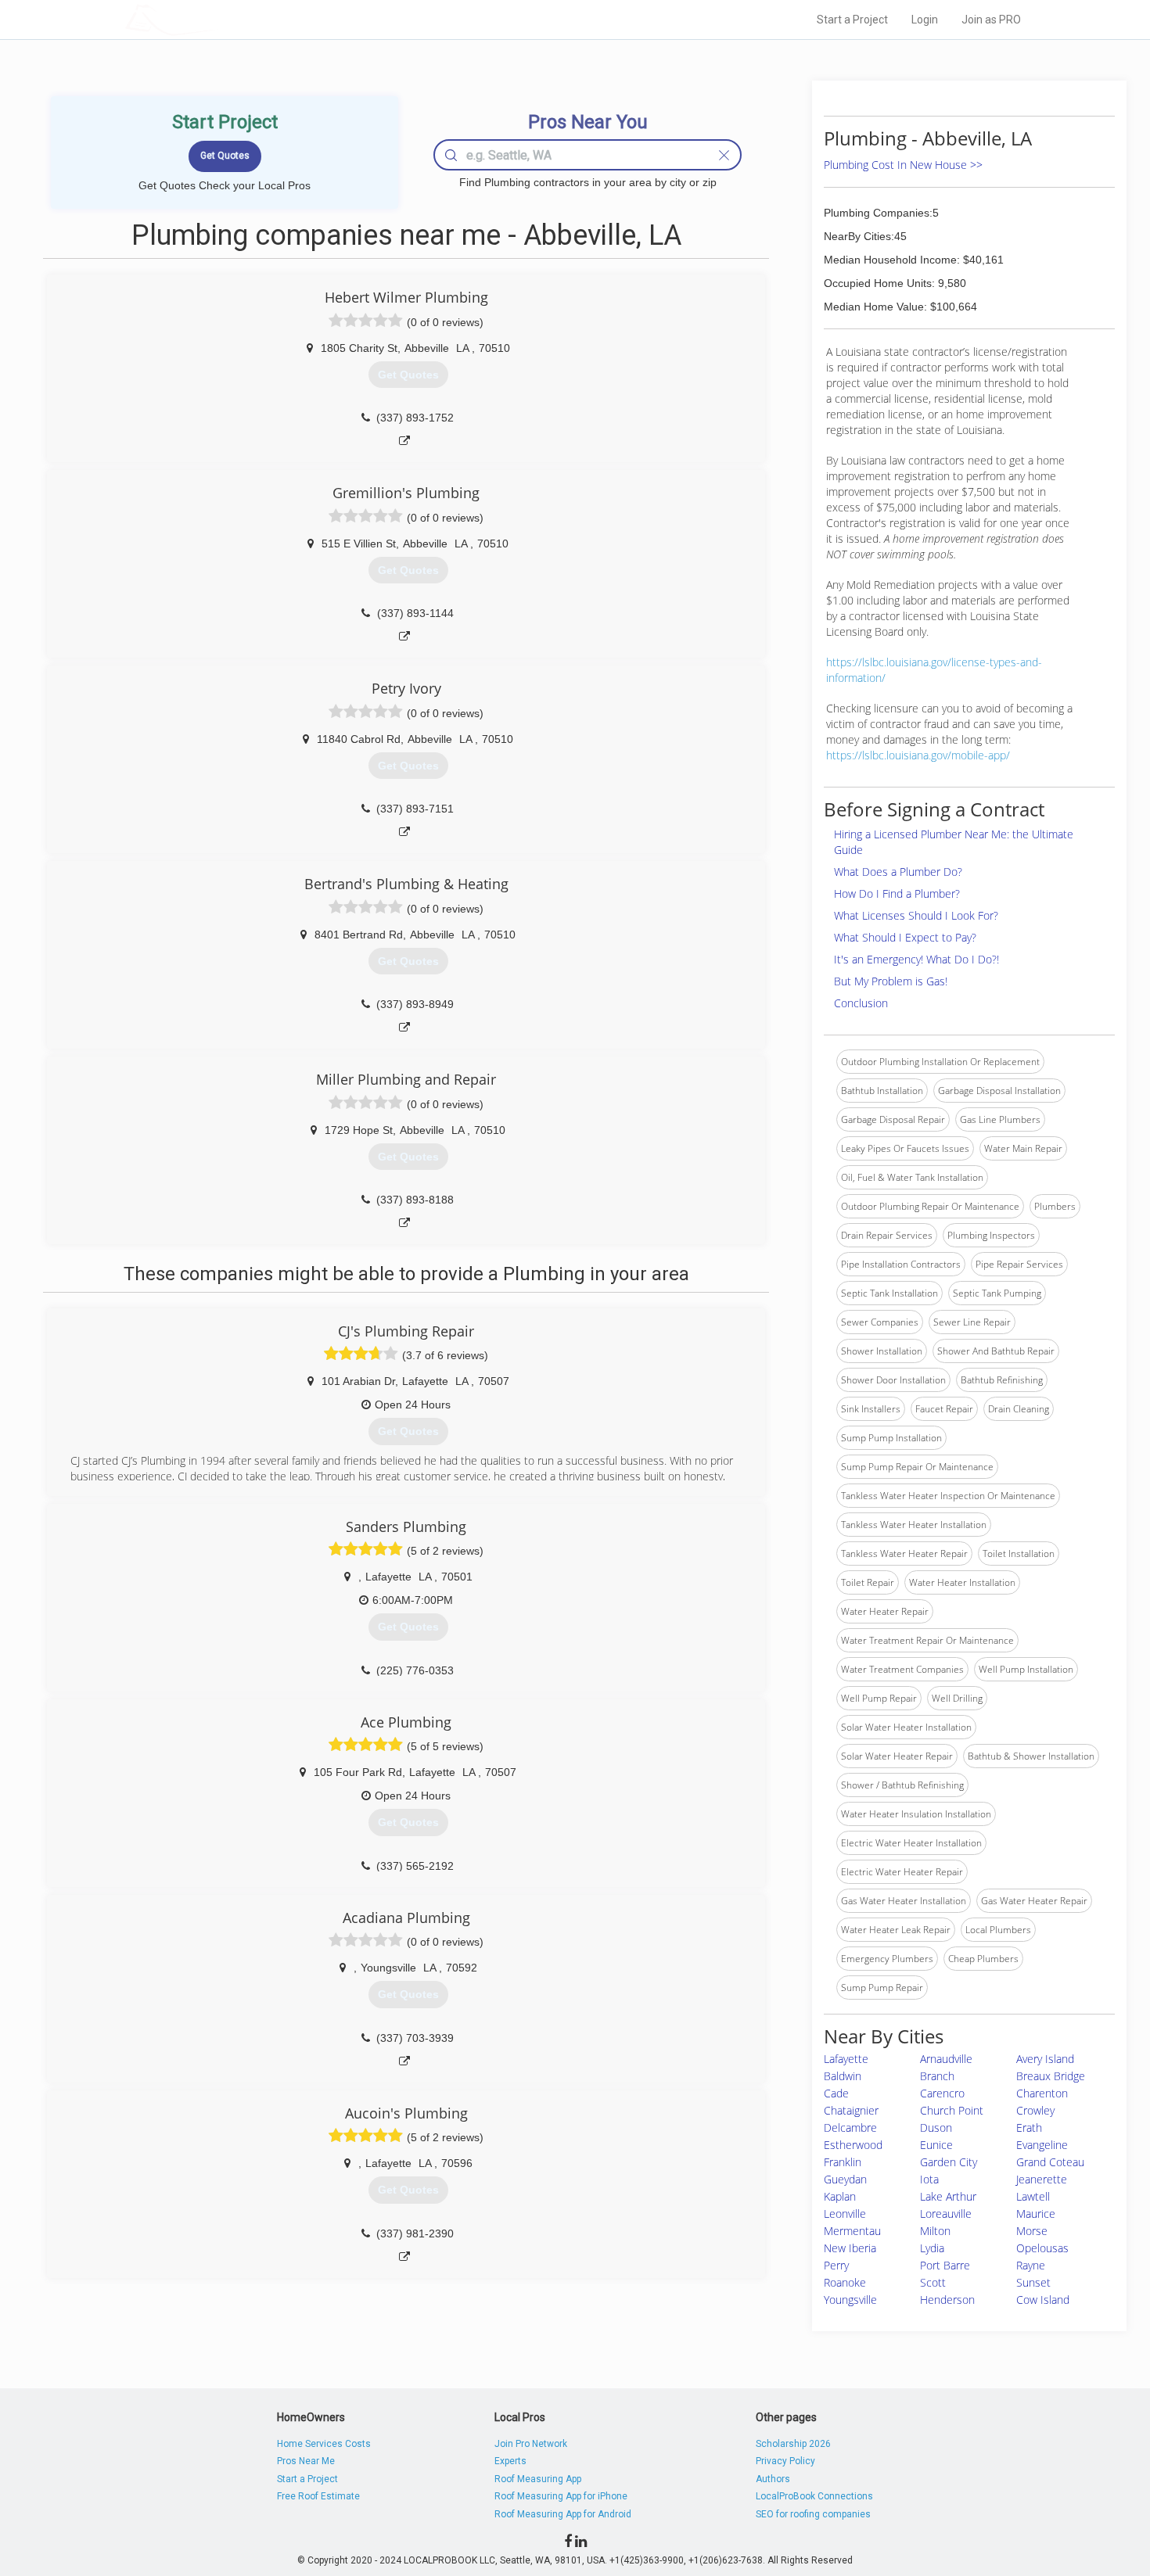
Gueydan (845, 2179)
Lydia (932, 2248)
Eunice (936, 2145)
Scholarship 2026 (793, 2444)
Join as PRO (991, 20)
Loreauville (946, 2214)
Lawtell (1033, 2196)
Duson (936, 2128)
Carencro (942, 2093)
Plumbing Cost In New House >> (903, 165)
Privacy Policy (785, 2461)
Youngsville (850, 2300)
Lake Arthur (948, 2196)
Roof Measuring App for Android (563, 2514)
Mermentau (852, 2231)
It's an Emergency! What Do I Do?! (916, 959)
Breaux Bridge (1051, 2076)
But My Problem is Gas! (891, 981)
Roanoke (845, 2282)
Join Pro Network (531, 2444)
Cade (836, 2093)
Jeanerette (1042, 2179)
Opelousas (1042, 2248)
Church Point (952, 2110)
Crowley (1035, 2110)
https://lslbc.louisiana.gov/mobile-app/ (918, 755)
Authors (773, 2479)
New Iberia (850, 2248)
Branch (937, 2076)
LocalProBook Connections (814, 2496)
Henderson (947, 2300)
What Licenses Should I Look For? (916, 915)
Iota (929, 2179)
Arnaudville (946, 2059)
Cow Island (1043, 2300)
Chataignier (851, 2110)
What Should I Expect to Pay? (905, 937)
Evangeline (1042, 2145)
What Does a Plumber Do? (898, 872)
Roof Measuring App (538, 2479)
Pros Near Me (306, 2461)
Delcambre (850, 2128)
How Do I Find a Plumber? (897, 893)
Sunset (1033, 2282)
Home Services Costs (324, 2444)
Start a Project (852, 20)
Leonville (845, 2214)
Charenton (1042, 2093)
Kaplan (840, 2196)
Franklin (843, 2162)
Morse (1032, 2231)
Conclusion (861, 1003)
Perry (836, 2265)
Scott (933, 2282)
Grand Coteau (1050, 2162)
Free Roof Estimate (318, 2496)
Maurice (1036, 2214)
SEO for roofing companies (813, 2514)
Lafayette (846, 2059)
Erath (1029, 2128)
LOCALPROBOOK (216, 19)
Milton (935, 2231)
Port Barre (945, 2265)
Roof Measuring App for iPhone (561, 2496)
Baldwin (843, 2076)
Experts (510, 2461)
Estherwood (853, 2145)
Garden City (949, 2162)
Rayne (1031, 2265)
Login (925, 20)
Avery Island (1045, 2059)
